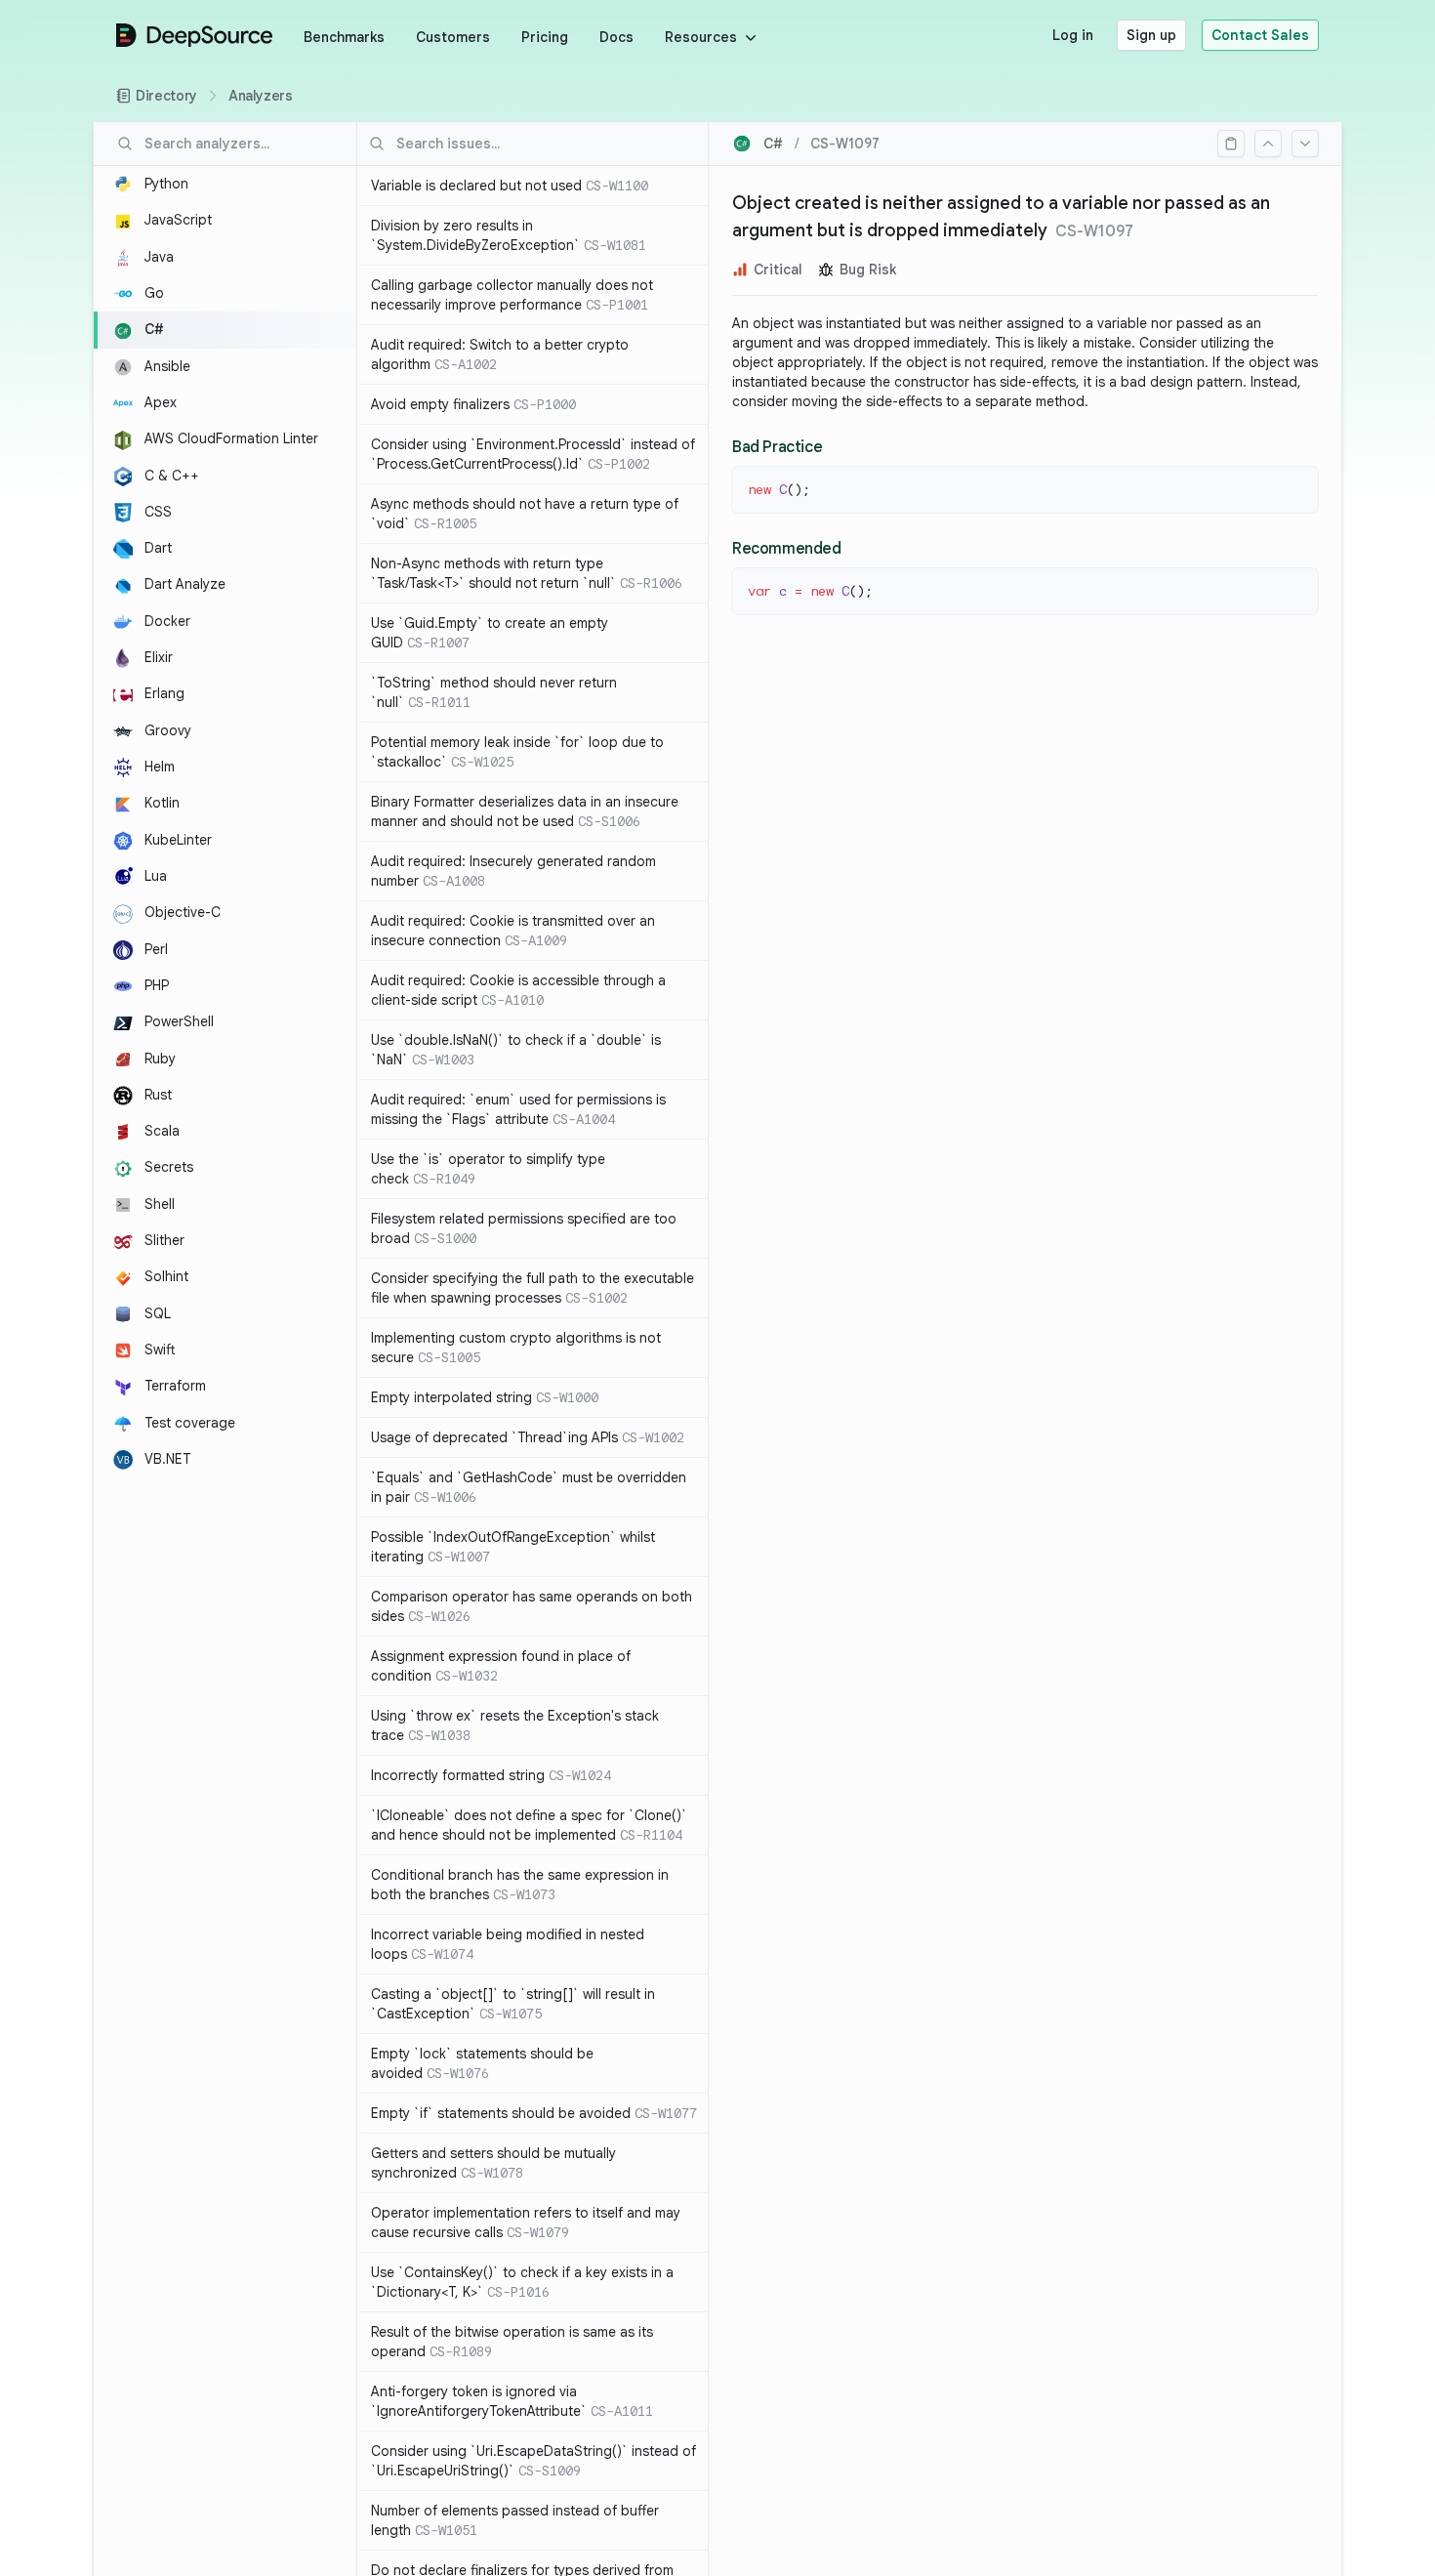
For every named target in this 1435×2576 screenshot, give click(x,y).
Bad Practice (777, 447)
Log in (1073, 35)
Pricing (545, 37)
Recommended (787, 549)
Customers (453, 37)
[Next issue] (1305, 144)
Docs (616, 37)
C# (773, 144)
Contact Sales (1260, 35)
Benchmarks (344, 37)
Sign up (1151, 35)
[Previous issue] (1268, 144)
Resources (701, 37)
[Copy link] (1231, 144)
